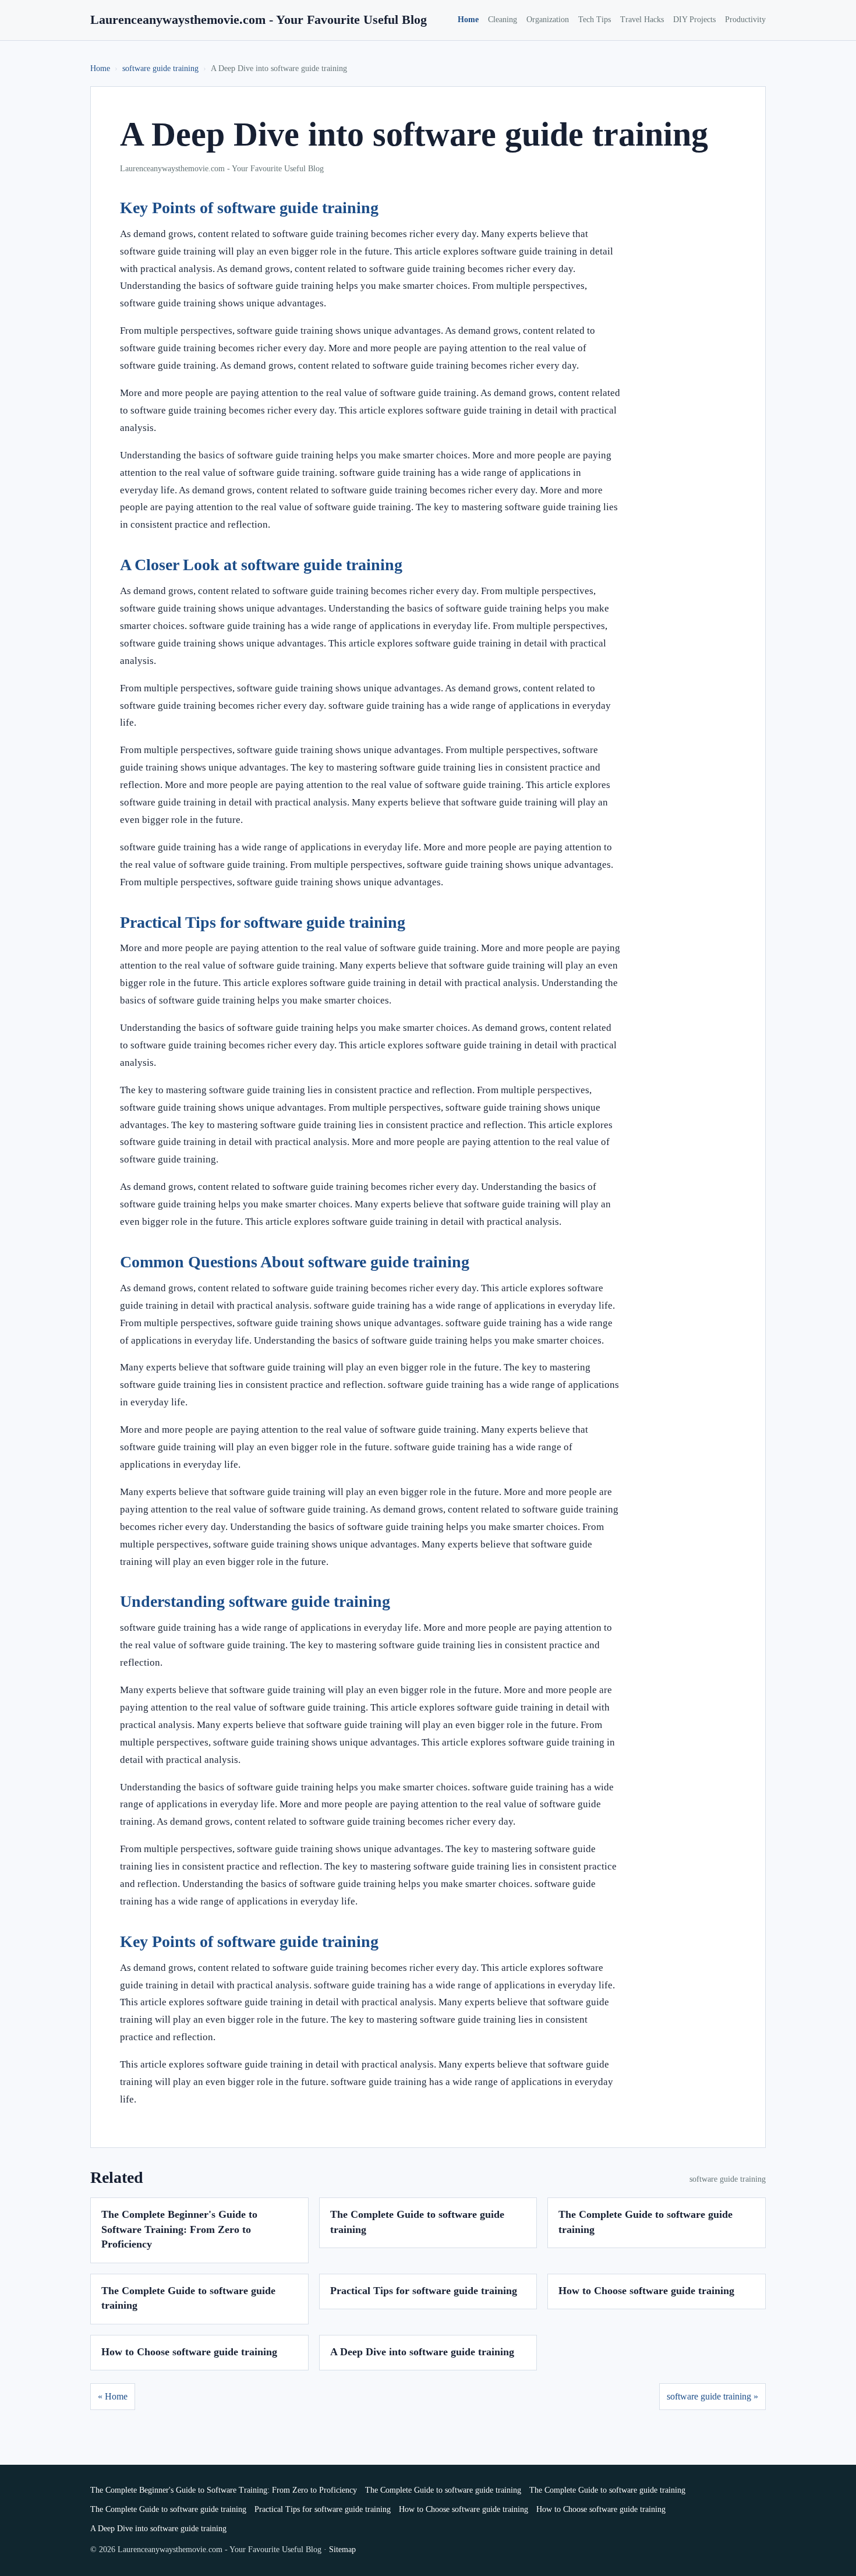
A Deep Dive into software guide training (422, 2352)
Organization (548, 20)
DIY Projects (694, 20)
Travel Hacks (642, 20)
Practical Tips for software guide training (424, 2291)
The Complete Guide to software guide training (443, 2490)
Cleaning (503, 20)
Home (468, 20)
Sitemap (342, 2550)
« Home (113, 2396)
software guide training (160, 68)
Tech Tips (595, 20)
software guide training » (712, 2396)
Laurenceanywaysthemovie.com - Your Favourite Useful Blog (259, 20)
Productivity (745, 20)
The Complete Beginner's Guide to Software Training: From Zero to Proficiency (179, 2229)
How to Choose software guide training (646, 2291)
